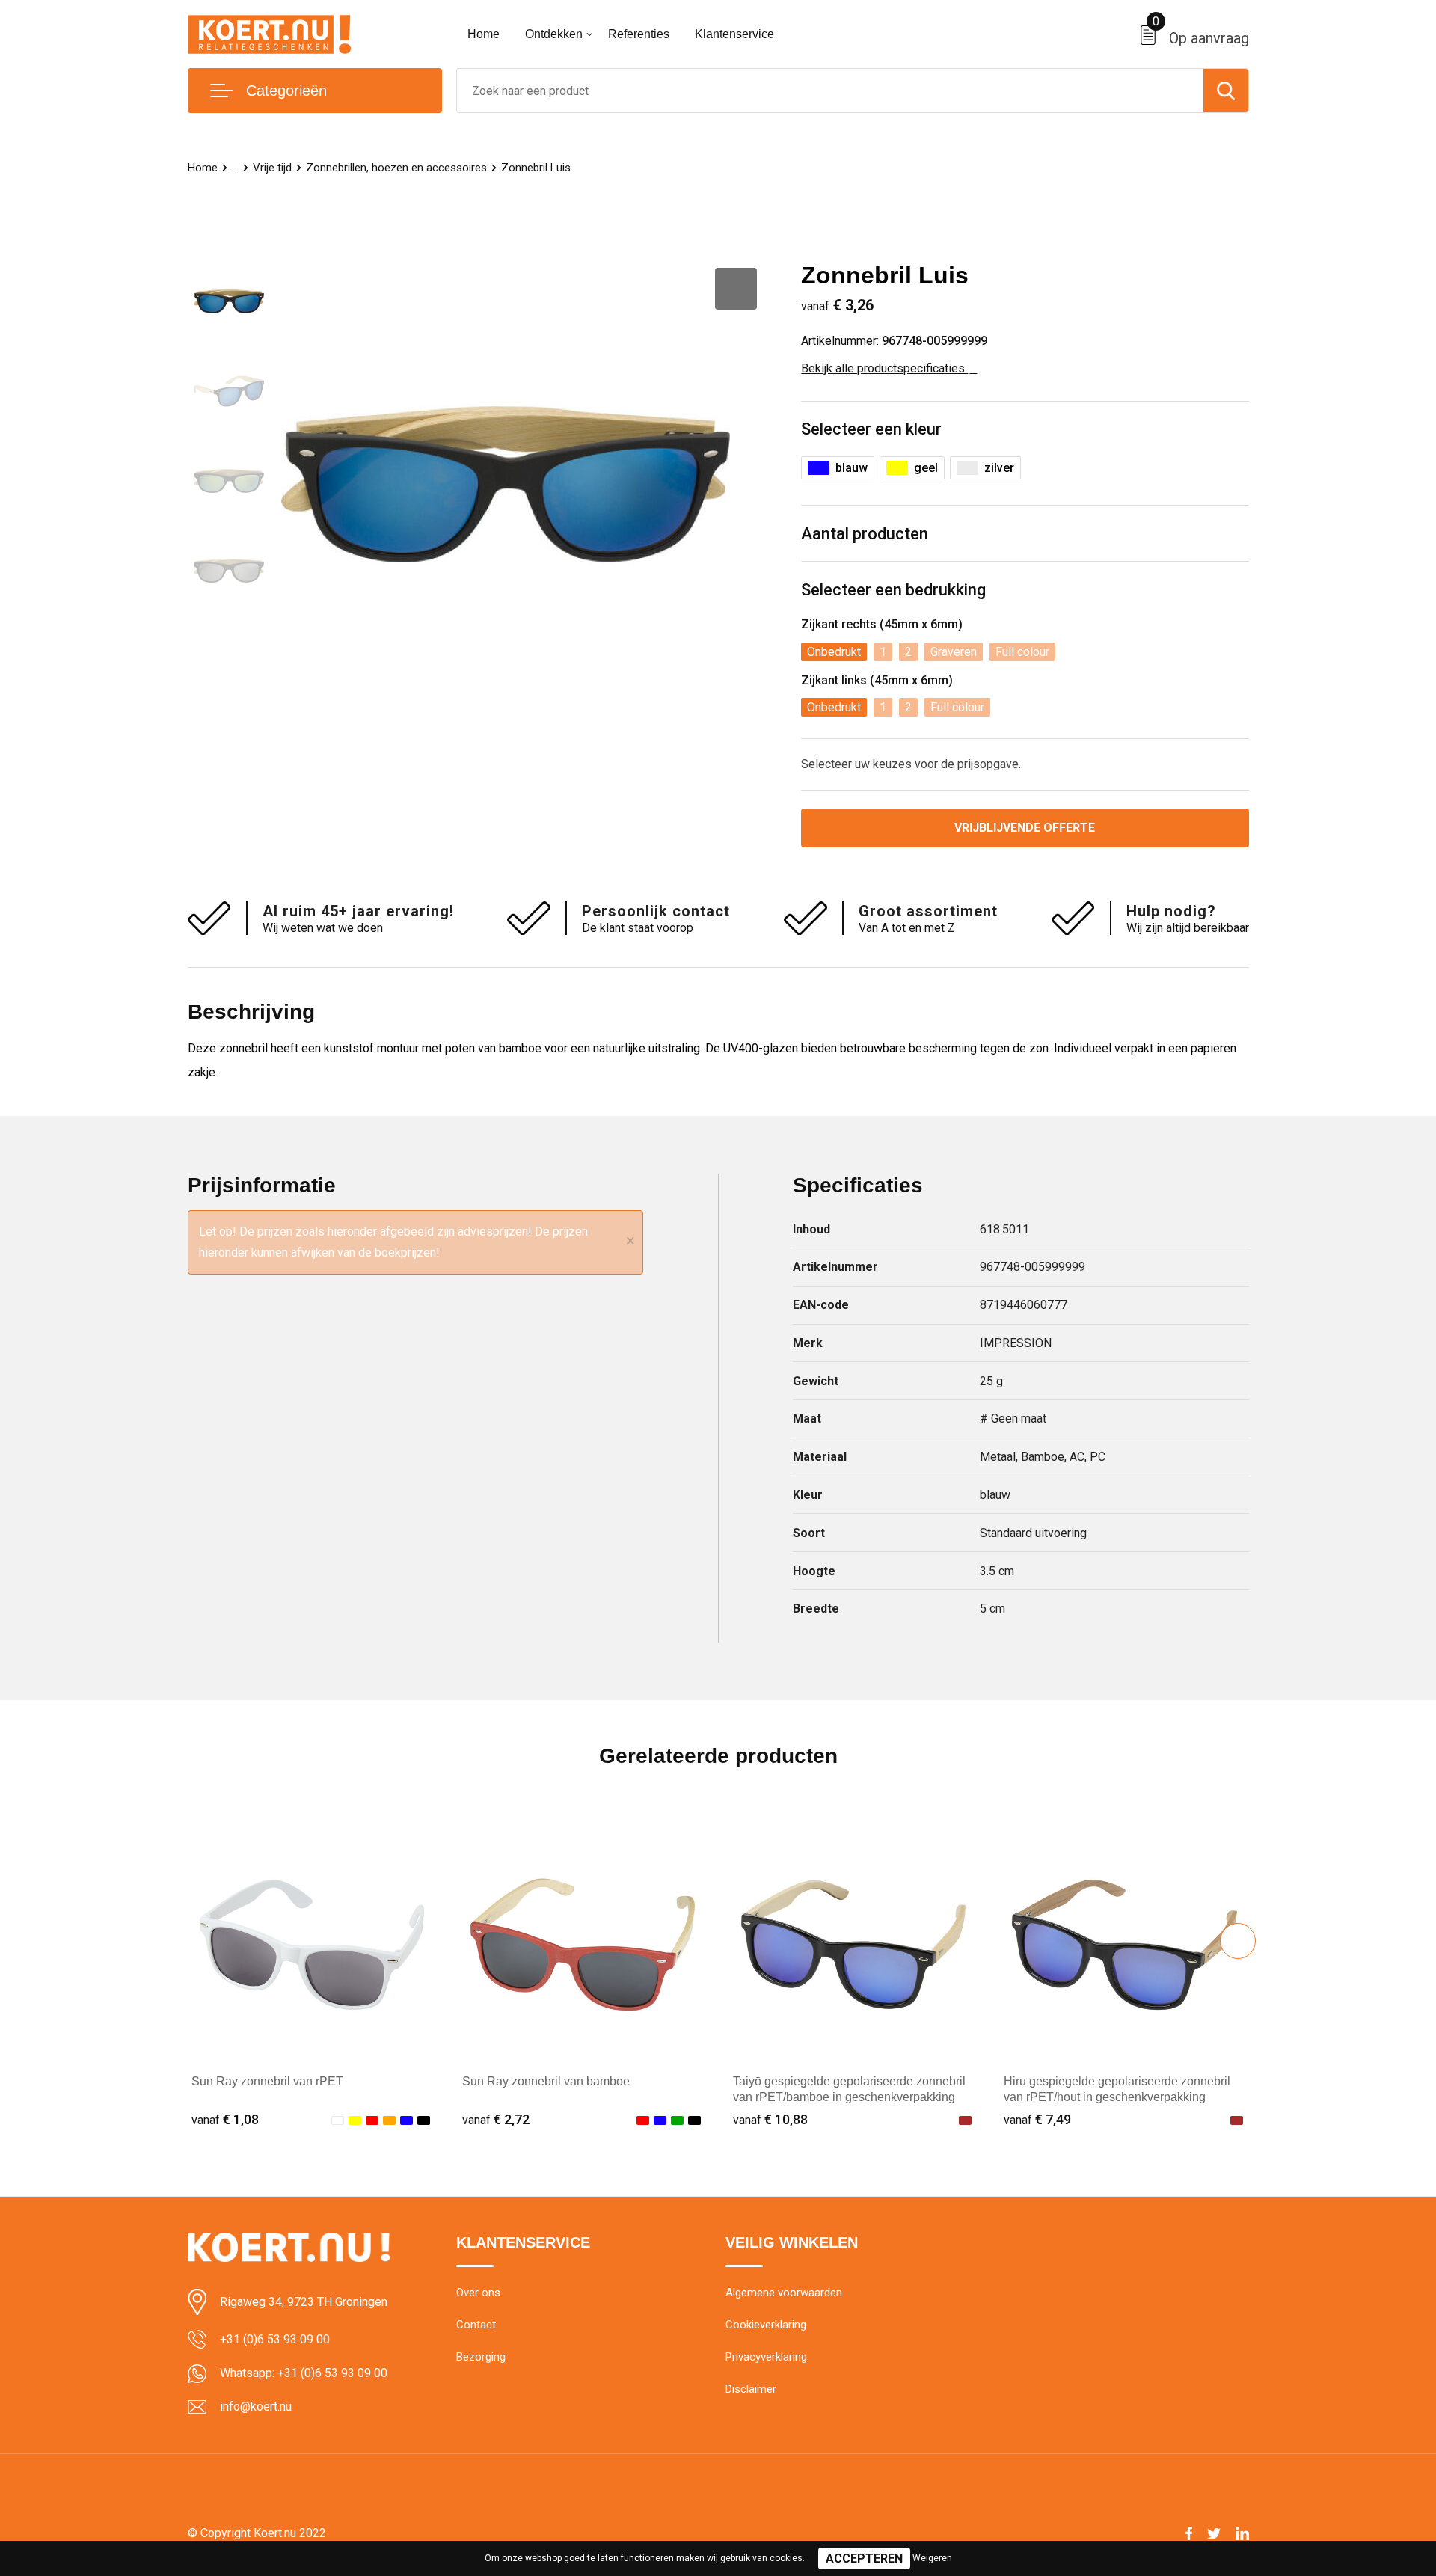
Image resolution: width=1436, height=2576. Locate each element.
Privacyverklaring (766, 2357)
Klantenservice (734, 34)
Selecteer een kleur (871, 429)
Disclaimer (751, 2389)
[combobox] (830, 91)
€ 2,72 (496, 2119)
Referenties (639, 34)
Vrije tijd (272, 168)
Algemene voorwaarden (784, 2293)
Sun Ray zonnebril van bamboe (546, 2081)
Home (484, 34)
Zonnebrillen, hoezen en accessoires (396, 168)
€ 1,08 (225, 2119)
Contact (476, 2325)
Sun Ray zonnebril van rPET (267, 2081)
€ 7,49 (1037, 2119)
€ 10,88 (770, 2119)
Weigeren (932, 2558)
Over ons (478, 2293)
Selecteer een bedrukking (893, 590)
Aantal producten (865, 534)
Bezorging (481, 2357)
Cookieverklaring (766, 2325)
